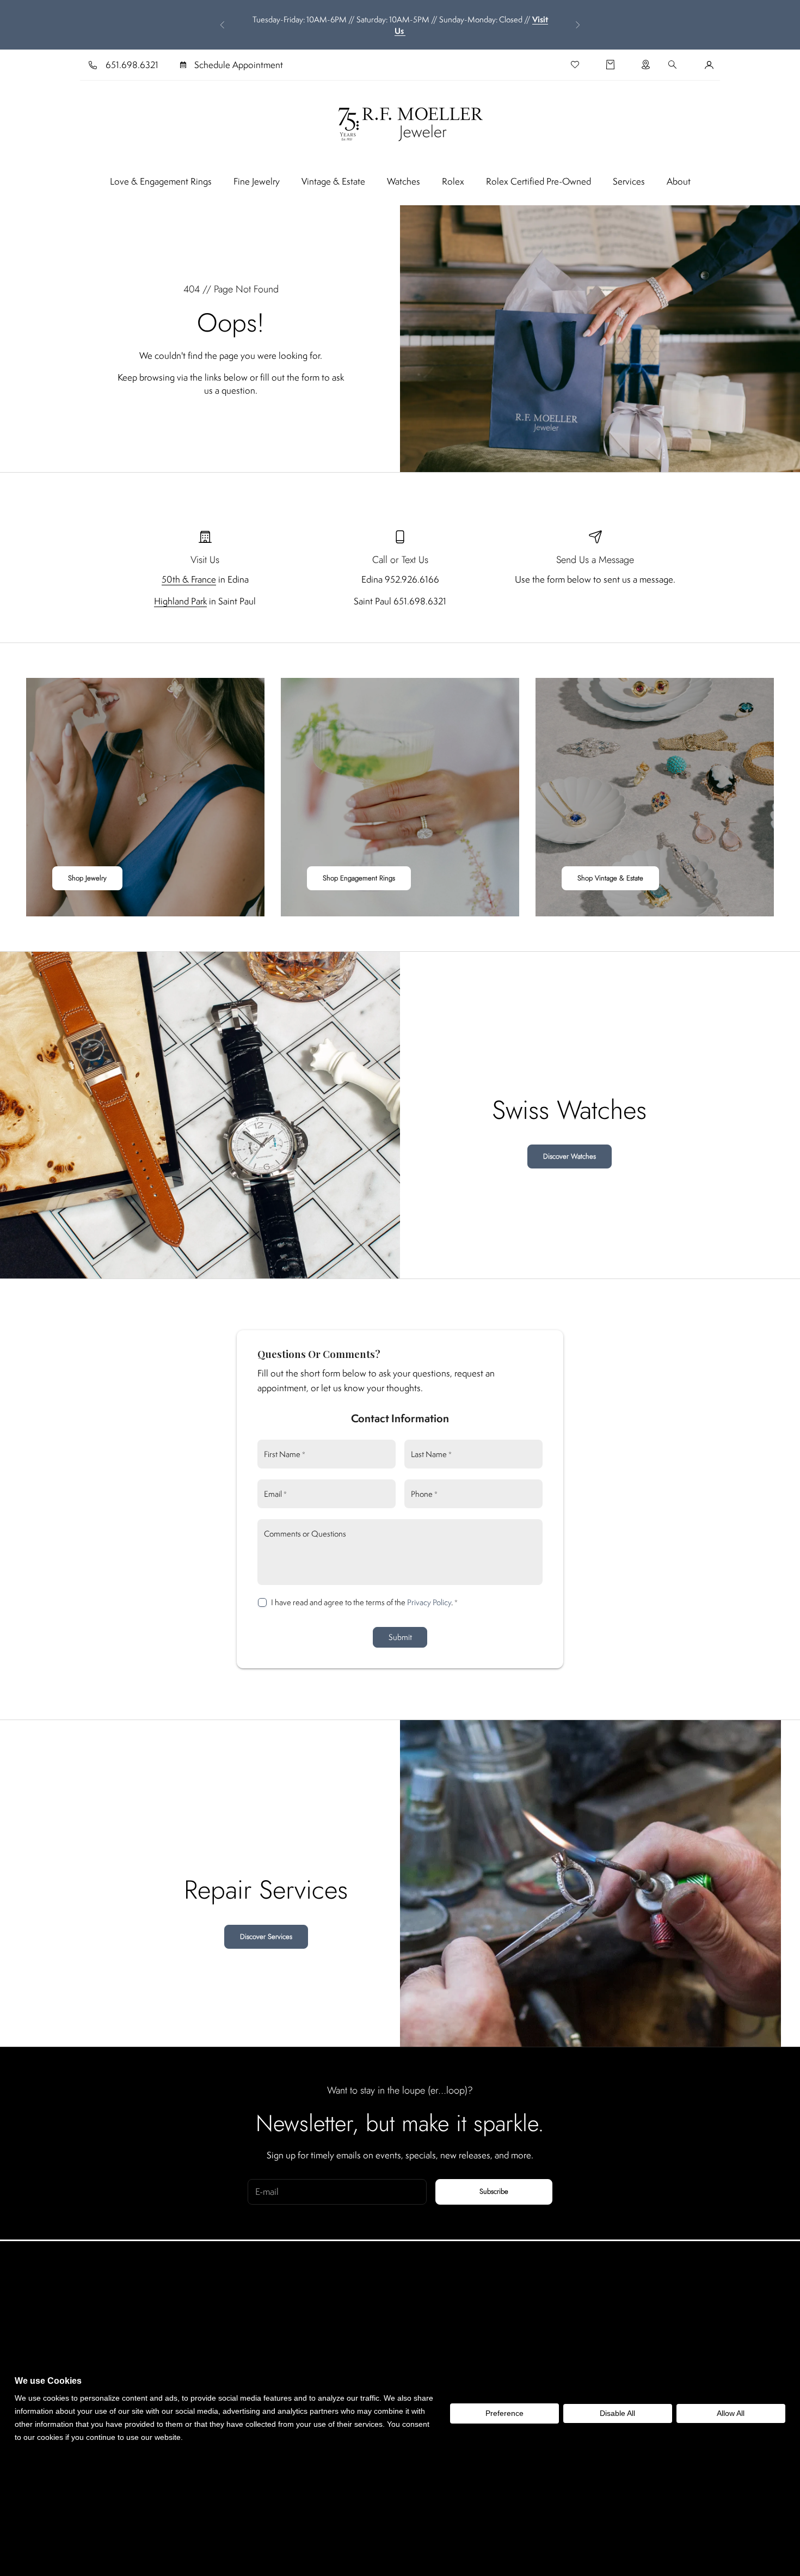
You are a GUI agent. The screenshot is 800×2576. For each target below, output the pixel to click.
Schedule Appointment (239, 65)
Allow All (731, 2413)
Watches (404, 181)
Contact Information (400, 1418)
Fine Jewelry (257, 181)
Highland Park (180, 601)
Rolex (453, 181)
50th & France (189, 579)
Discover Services (266, 1936)
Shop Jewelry (87, 878)
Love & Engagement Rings (161, 181)
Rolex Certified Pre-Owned (539, 181)
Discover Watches (570, 1156)
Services (629, 181)
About (679, 181)
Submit (400, 1637)
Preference (504, 2413)
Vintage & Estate (333, 181)
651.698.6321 (132, 65)
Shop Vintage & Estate (610, 878)
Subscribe (494, 2191)
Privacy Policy (429, 1602)
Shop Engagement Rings (359, 878)
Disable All (617, 2413)
